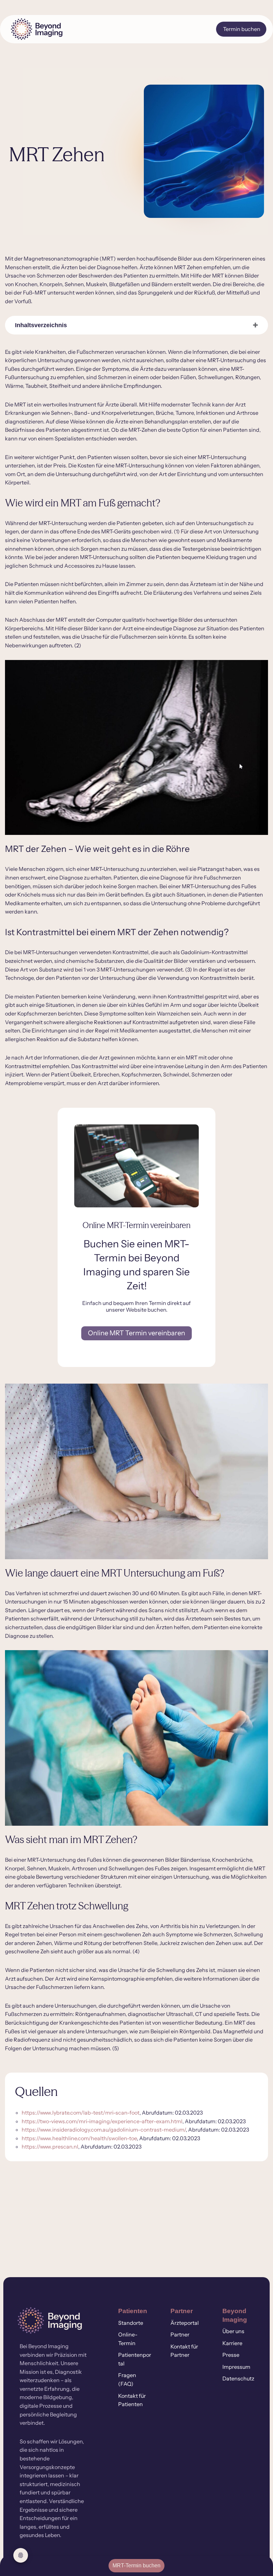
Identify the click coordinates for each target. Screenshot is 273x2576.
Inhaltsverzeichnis (41, 325)
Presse (231, 2355)
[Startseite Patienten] (49, 29)
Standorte (131, 2323)
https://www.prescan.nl (50, 2147)
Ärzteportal (185, 2323)
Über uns (233, 2331)
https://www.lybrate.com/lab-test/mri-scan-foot (81, 2113)
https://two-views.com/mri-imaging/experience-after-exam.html (102, 2121)
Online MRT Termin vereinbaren (136, 1333)
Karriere (232, 2343)
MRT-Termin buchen (136, 2566)
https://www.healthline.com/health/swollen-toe (79, 2138)
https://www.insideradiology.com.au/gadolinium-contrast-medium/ (104, 2130)
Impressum (236, 2367)
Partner (180, 2334)
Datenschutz (238, 2378)
